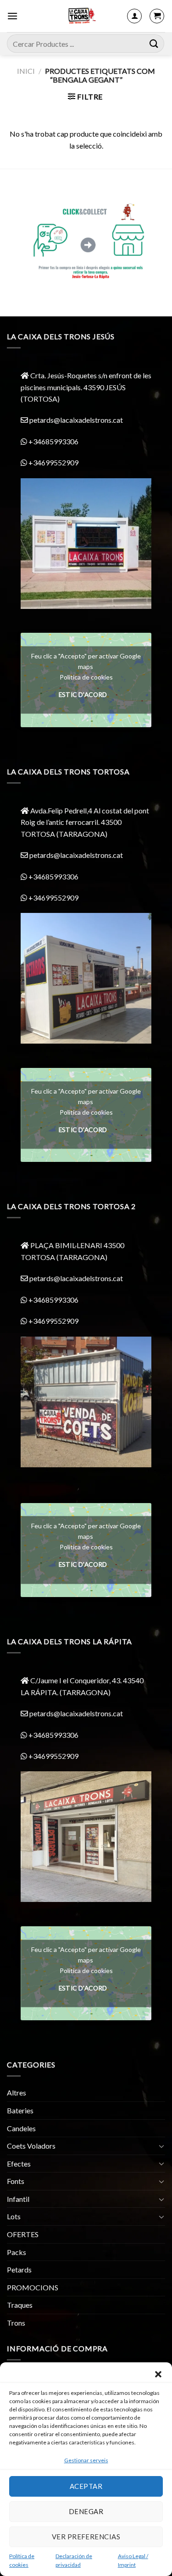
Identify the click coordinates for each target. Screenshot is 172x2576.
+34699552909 (53, 462)
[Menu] (12, 16)
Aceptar (86, 2486)
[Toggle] (161, 2146)
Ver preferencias (86, 2537)
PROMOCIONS (33, 2287)
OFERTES (23, 2234)
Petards (19, 2269)
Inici (26, 71)
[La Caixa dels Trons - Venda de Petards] (81, 16)
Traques (20, 2305)
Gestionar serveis (86, 2460)
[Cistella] (157, 16)
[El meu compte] (134, 16)
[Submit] (154, 43)
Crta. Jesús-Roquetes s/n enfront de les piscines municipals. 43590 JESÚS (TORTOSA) (86, 387)
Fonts (16, 2181)
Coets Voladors (31, 2146)
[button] (158, 2374)
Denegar (86, 2511)
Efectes (19, 2164)
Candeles (21, 2128)
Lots (14, 2216)
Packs (17, 2252)
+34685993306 (53, 441)
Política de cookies (22, 2560)
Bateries (20, 2110)
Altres (17, 2092)
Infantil (18, 2199)
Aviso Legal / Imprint (133, 2560)
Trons (16, 2323)
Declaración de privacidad (74, 2560)
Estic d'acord (83, 695)
